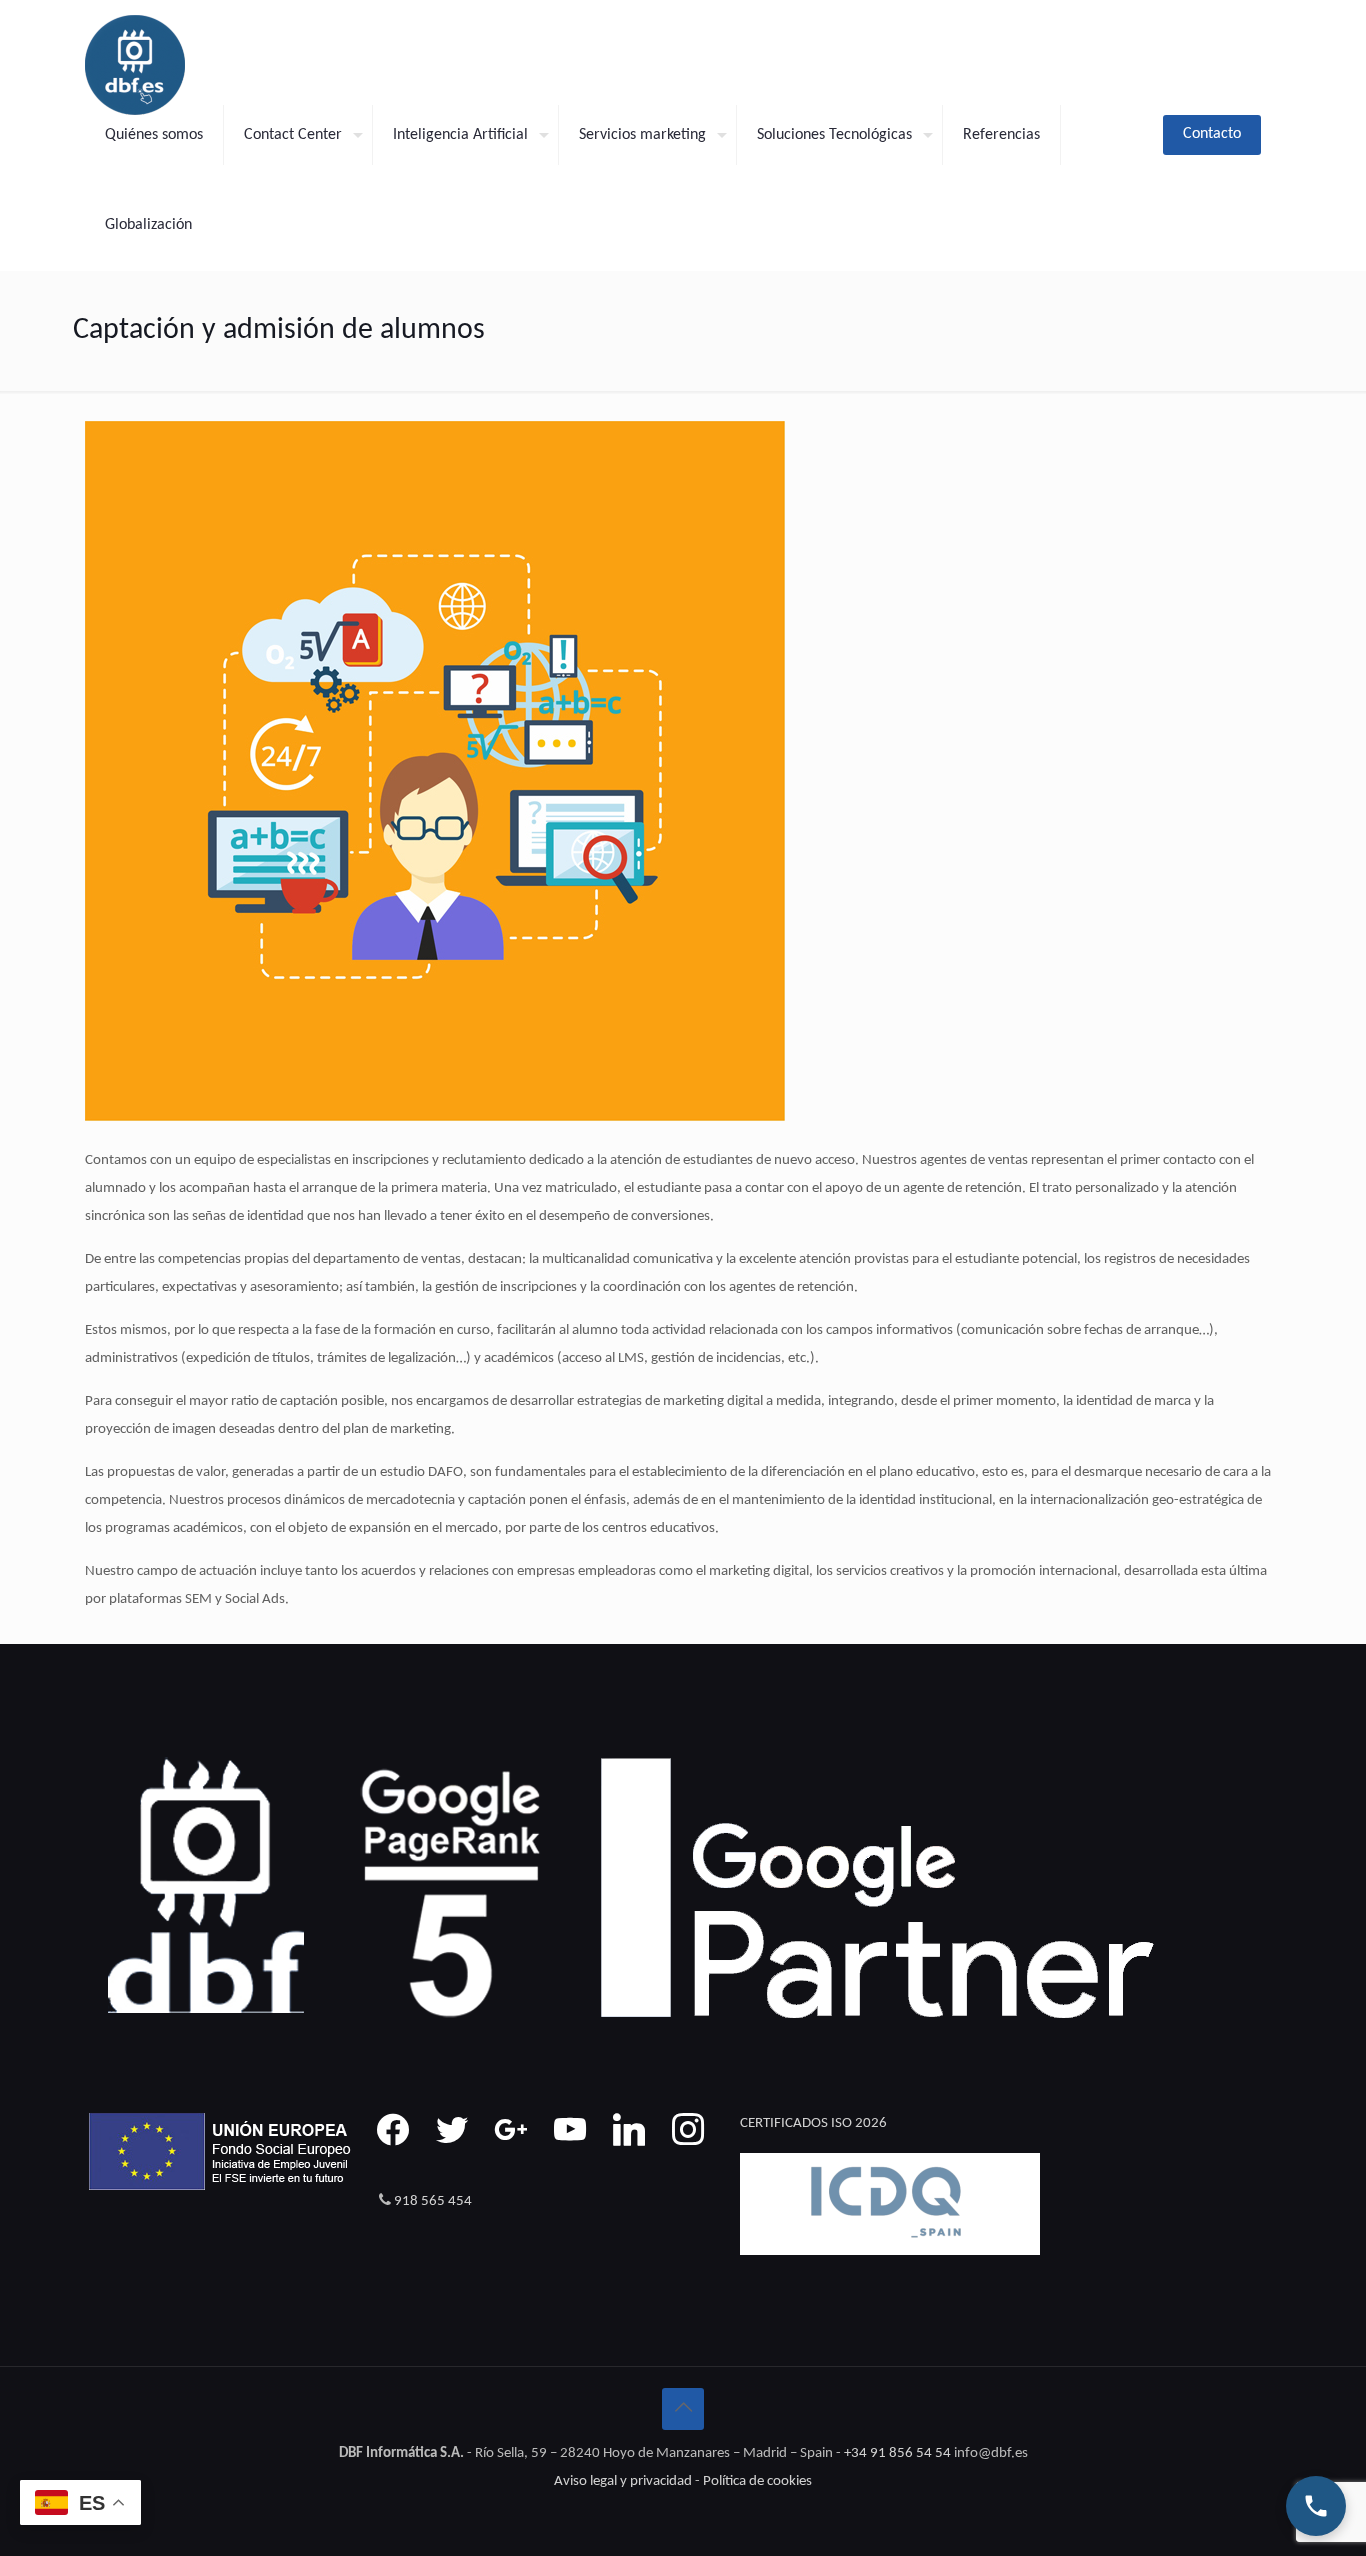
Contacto (1212, 134)
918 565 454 (433, 2201)
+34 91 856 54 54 (897, 2453)
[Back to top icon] (683, 2409)
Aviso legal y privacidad (623, 2481)
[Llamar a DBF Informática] (1316, 2506)
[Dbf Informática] (135, 65)
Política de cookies (757, 2481)
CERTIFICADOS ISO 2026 (813, 2123)
